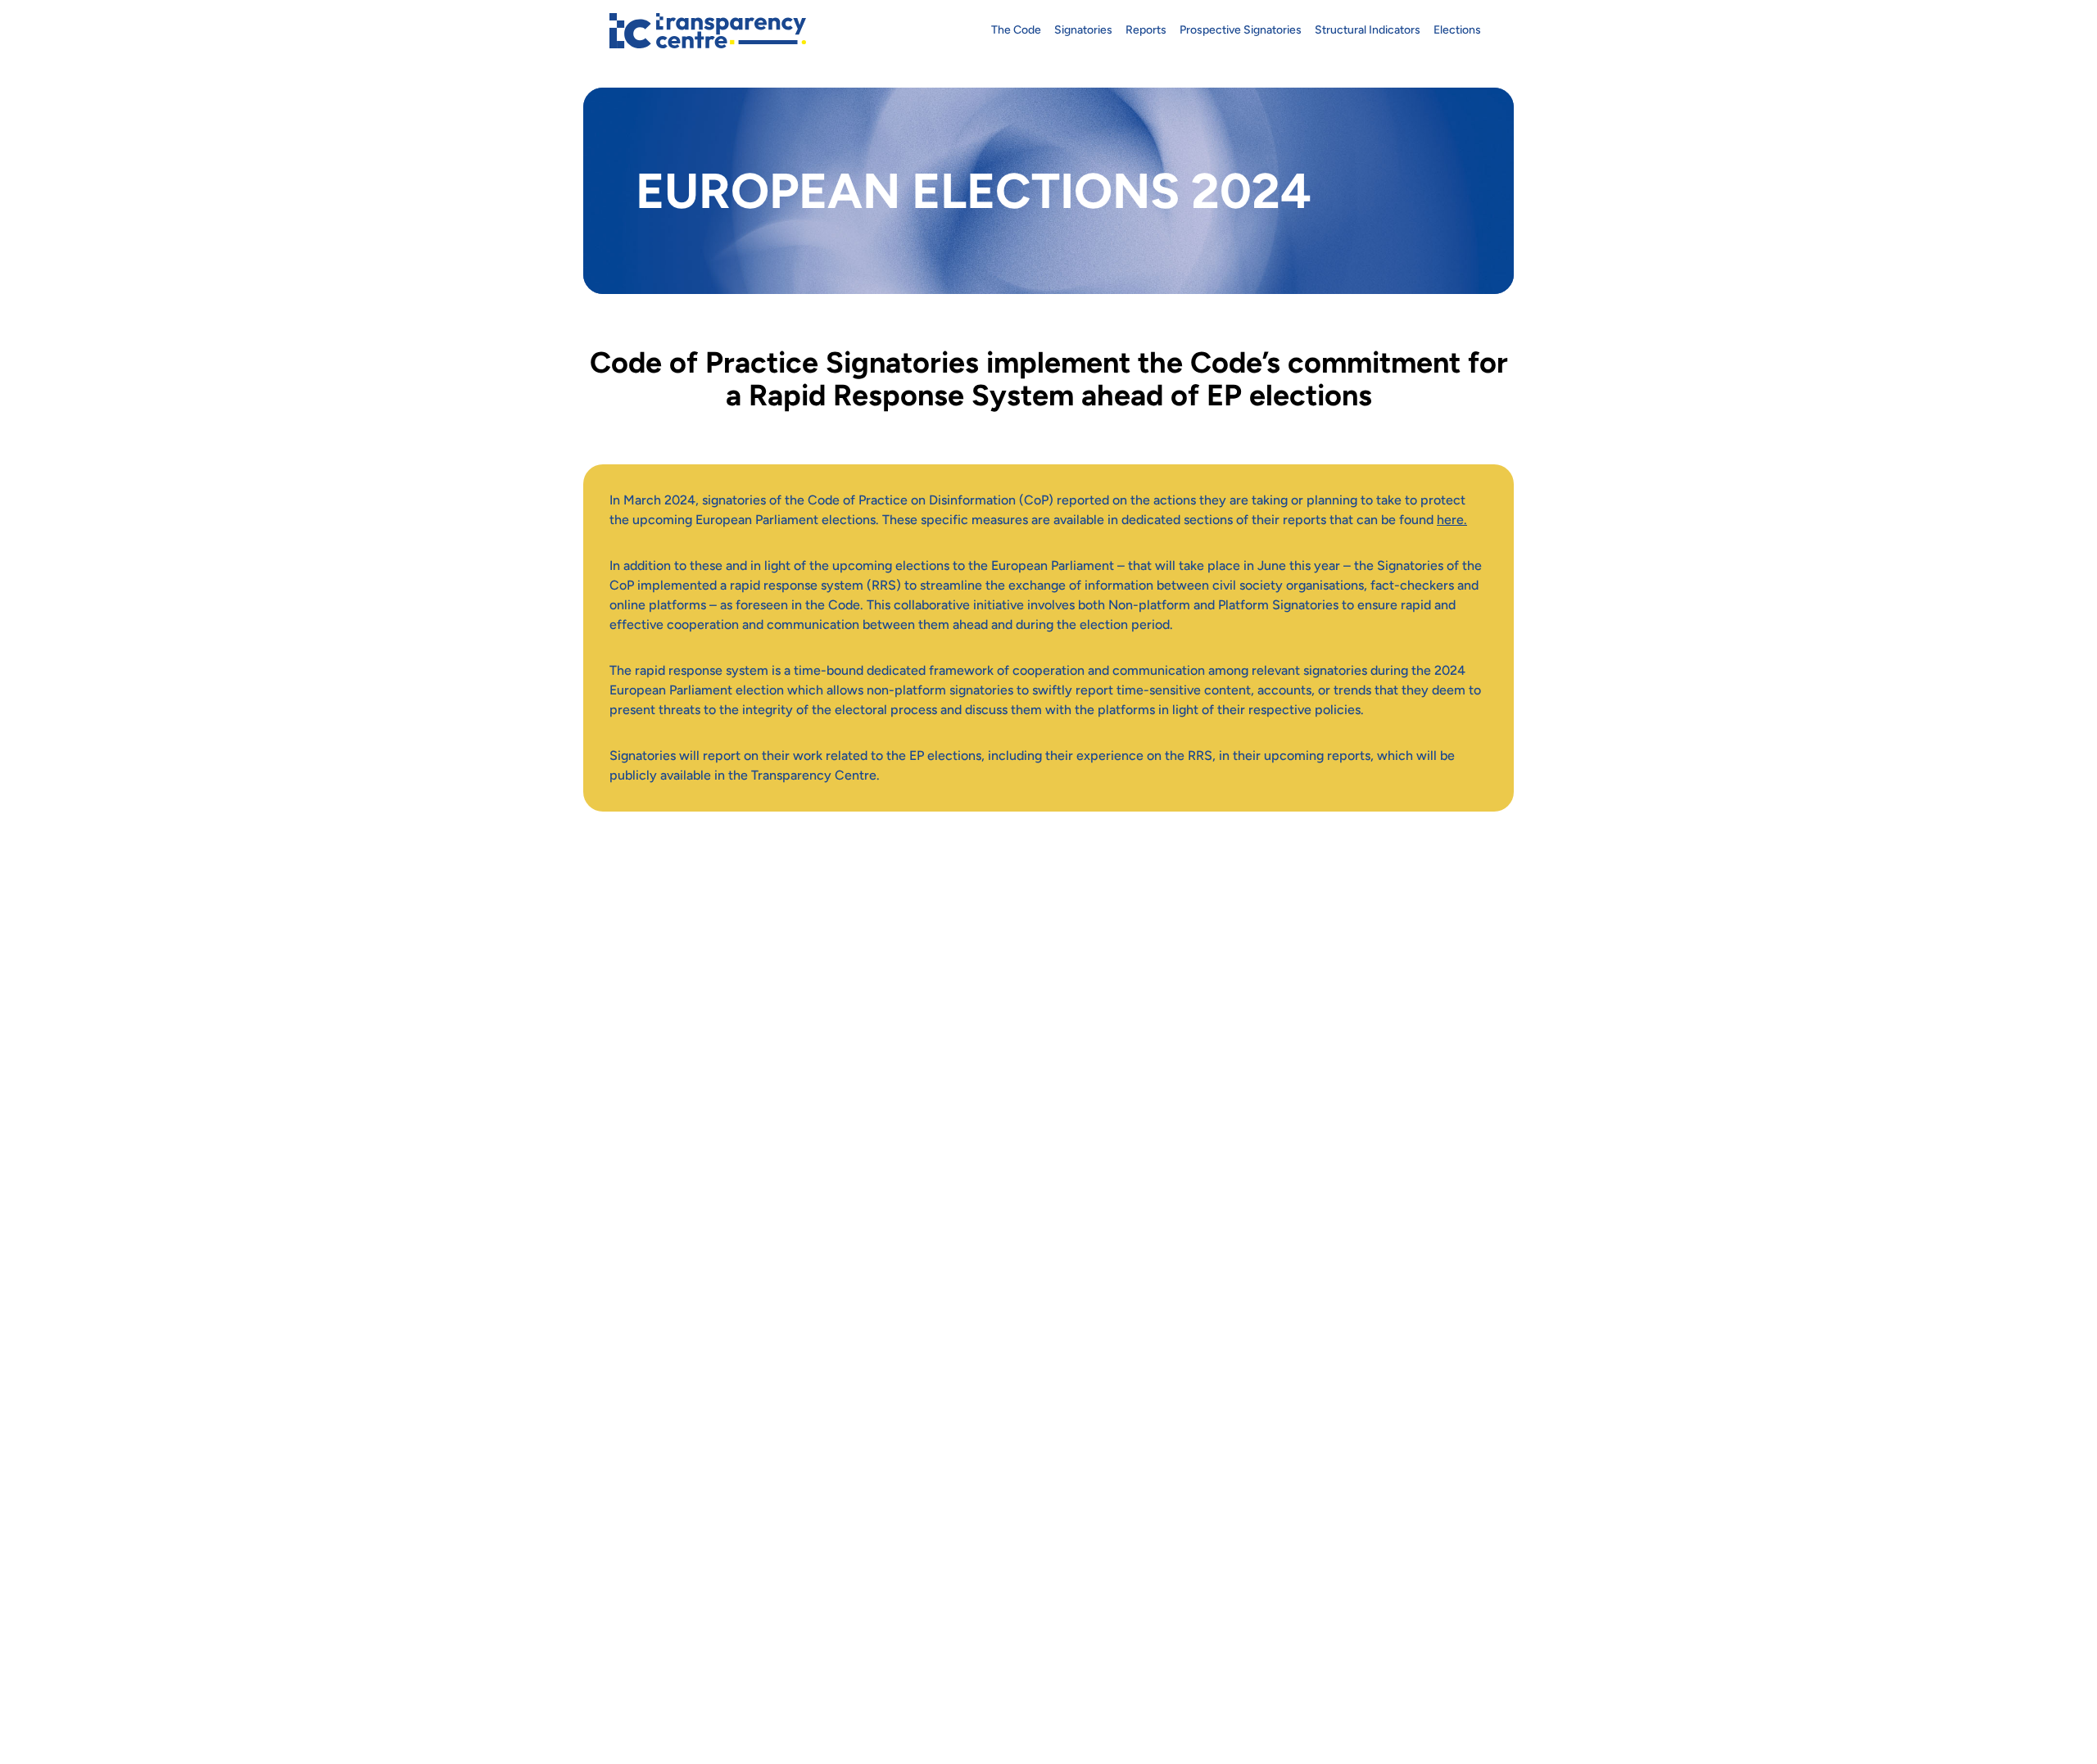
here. (1452, 520)
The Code (1016, 30)
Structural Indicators (1368, 30)
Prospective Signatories (1241, 30)
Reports (1146, 30)
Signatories (1083, 30)
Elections (1457, 30)
